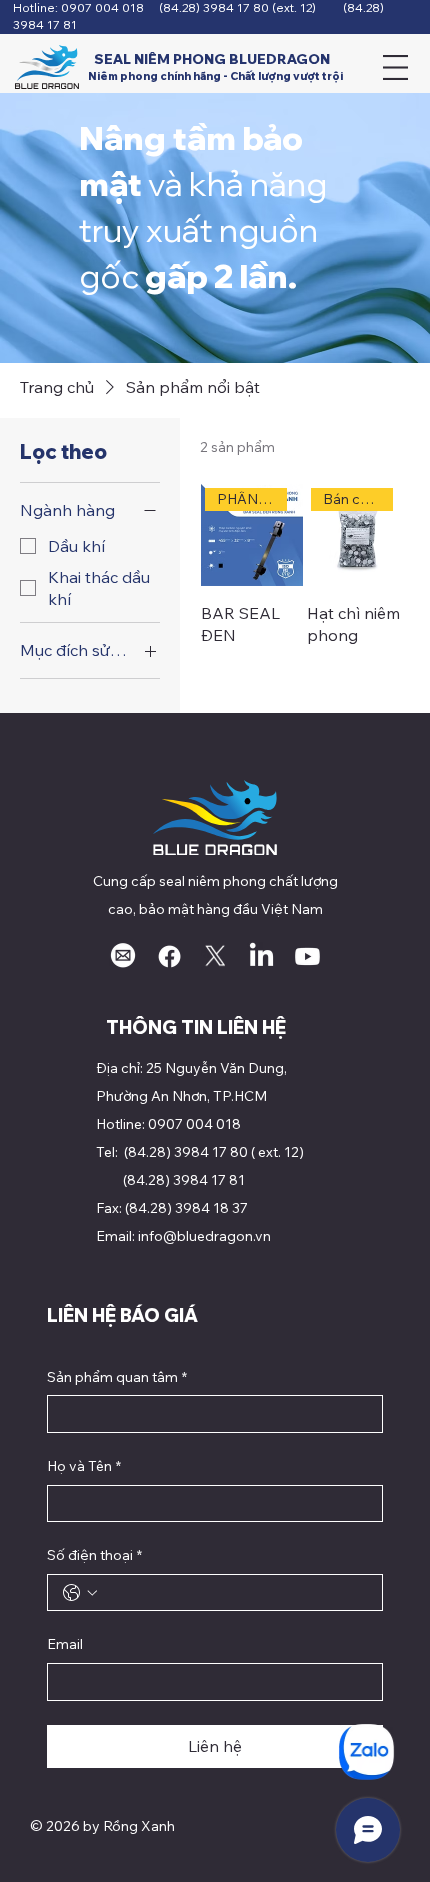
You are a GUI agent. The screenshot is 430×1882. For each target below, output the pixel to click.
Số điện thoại (94, 1555)
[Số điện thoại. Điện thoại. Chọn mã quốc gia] (80, 1593)
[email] (123, 956)
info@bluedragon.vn (204, 1236)
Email (65, 1644)
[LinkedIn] (261, 956)
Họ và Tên (84, 1466)
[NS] (215, 956)
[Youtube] (307, 956)
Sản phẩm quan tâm (117, 1377)
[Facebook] (169, 956)
